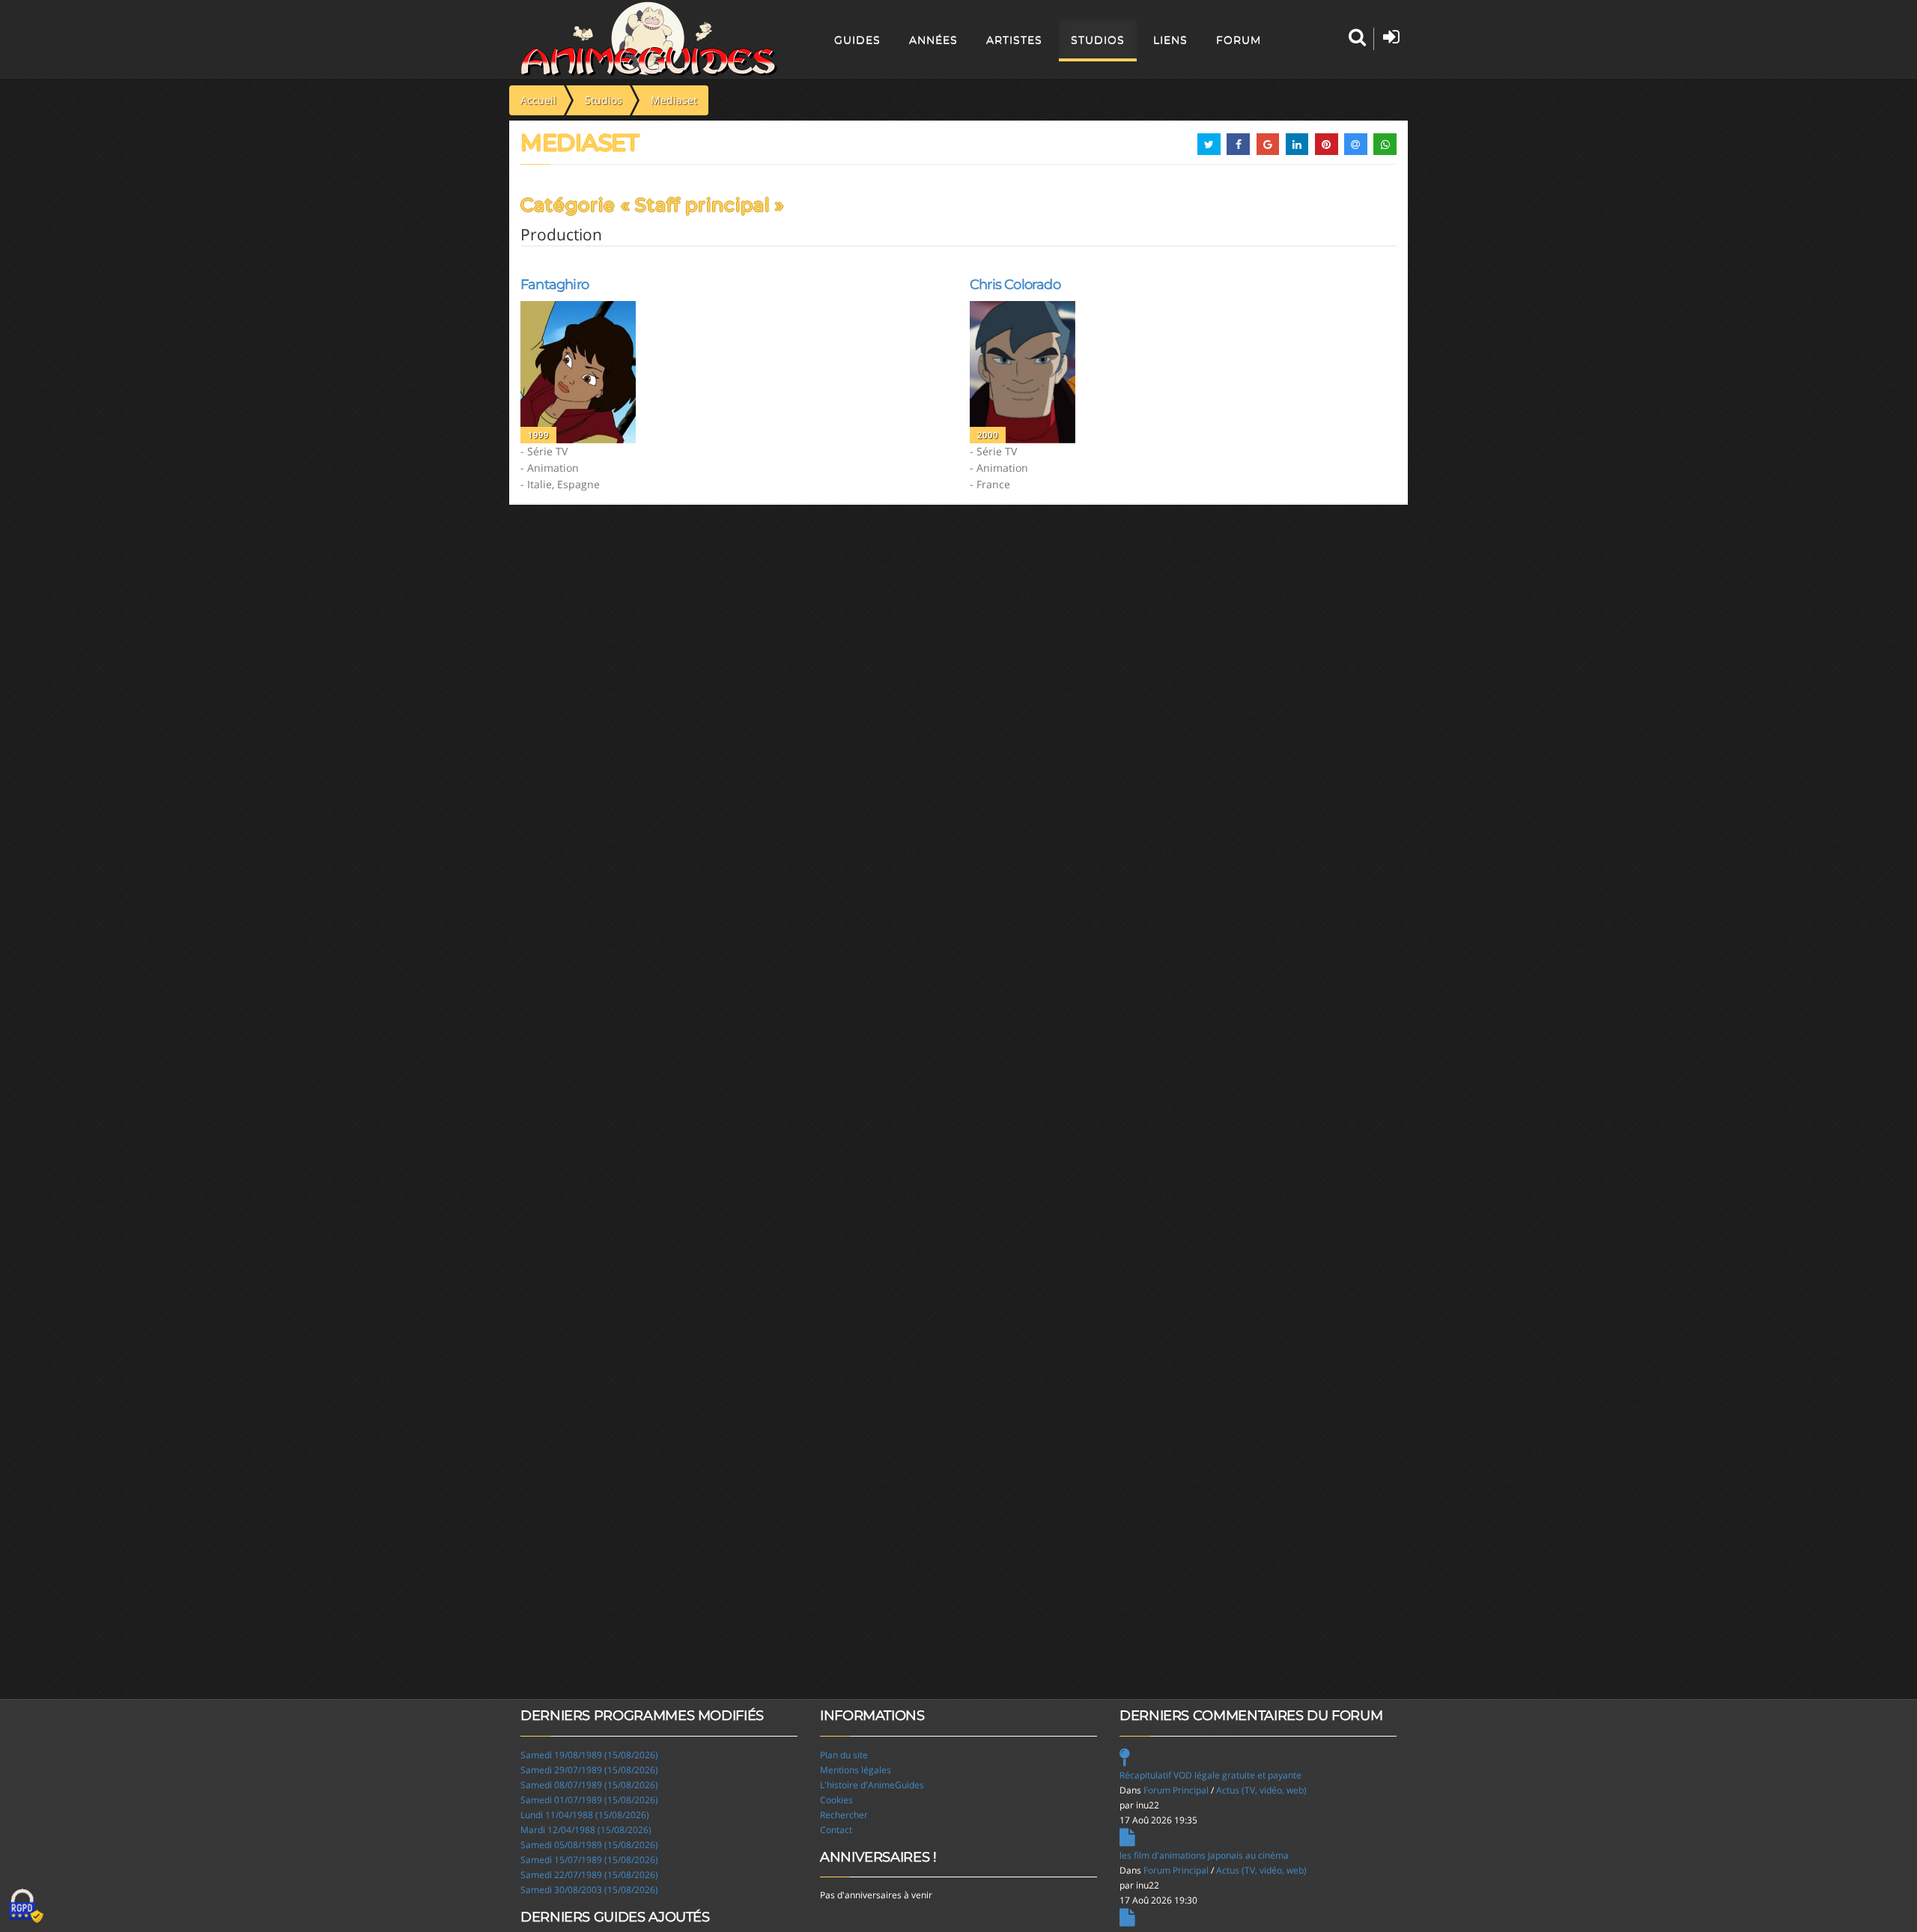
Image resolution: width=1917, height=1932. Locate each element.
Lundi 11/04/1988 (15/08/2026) (585, 1815)
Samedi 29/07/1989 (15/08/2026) (589, 1770)
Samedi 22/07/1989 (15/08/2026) (589, 1875)
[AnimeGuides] (649, 39)
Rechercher (844, 1815)
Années (933, 40)
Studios (1098, 40)
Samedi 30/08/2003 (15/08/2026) (589, 1890)
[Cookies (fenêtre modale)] (26, 1907)
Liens (1170, 40)
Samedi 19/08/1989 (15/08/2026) (589, 1755)
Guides (857, 40)
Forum (1239, 40)
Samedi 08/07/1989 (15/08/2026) (589, 1785)
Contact (836, 1830)
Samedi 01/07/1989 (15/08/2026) (589, 1800)
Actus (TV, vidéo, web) (1261, 1790)
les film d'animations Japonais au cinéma (1204, 1855)
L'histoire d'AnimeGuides (872, 1785)
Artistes (1014, 40)
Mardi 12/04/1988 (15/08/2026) (586, 1830)
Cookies (836, 1800)
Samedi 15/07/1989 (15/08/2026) (589, 1860)
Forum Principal (1176, 1790)
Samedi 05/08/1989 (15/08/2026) (589, 1845)
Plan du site (844, 1755)
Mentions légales (856, 1770)
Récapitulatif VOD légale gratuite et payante (1210, 1775)
